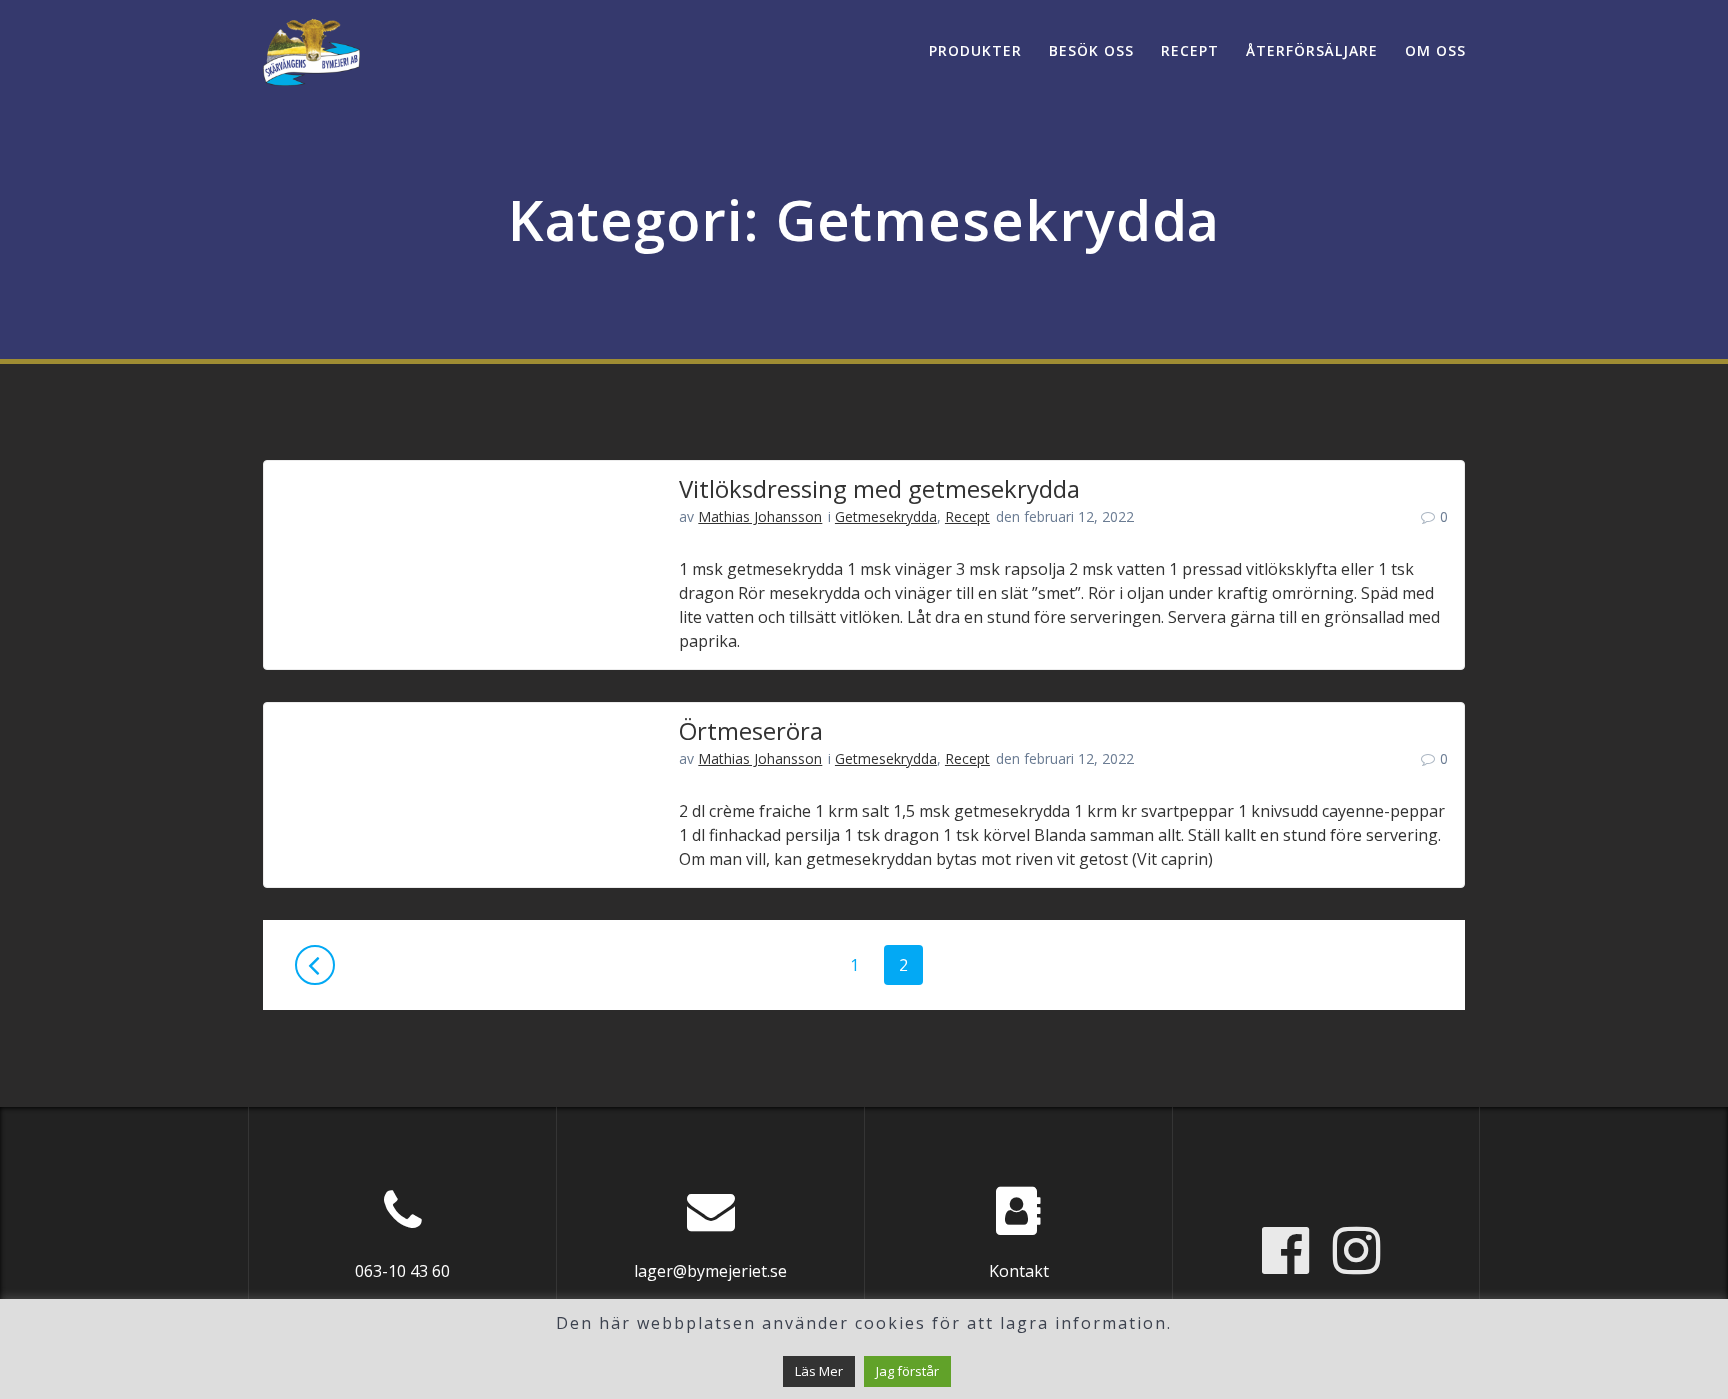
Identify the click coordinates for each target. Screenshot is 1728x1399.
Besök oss (1091, 50)
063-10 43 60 (402, 1271)
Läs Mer (819, 1371)
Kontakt (1019, 1271)
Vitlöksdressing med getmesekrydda (879, 488)
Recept (1190, 50)
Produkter (975, 50)
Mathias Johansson (760, 516)
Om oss (1435, 50)
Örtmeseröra (751, 730)
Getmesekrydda (886, 516)
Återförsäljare (1312, 50)
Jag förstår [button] (907, 1371)
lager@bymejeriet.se (710, 1271)
